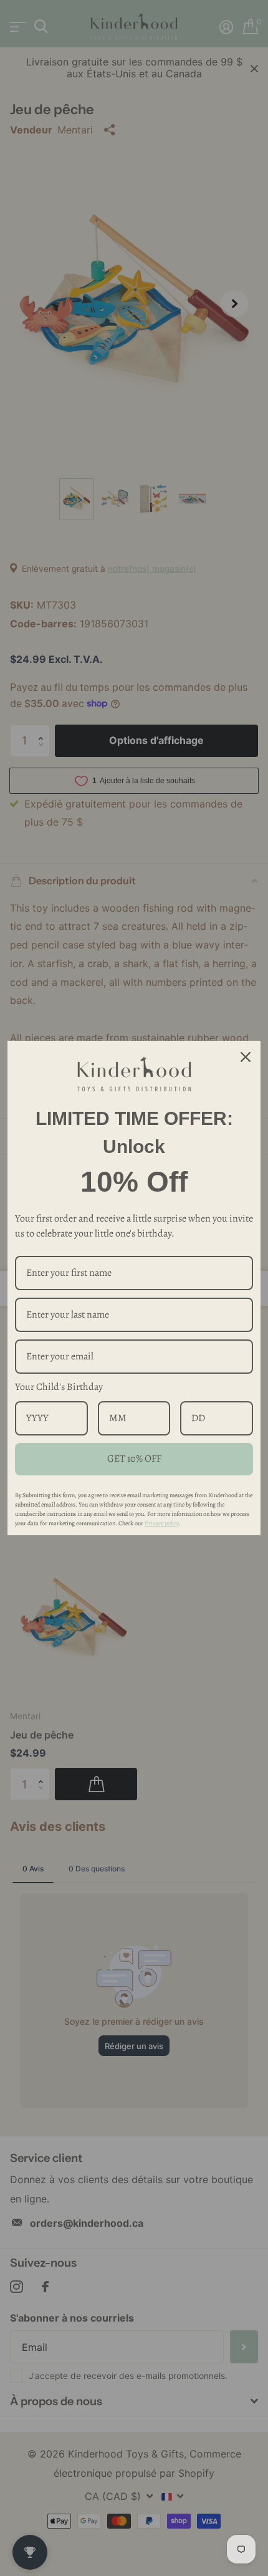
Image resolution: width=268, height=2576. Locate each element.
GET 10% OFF (134, 1459)
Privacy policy (161, 1523)
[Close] (246, 1057)
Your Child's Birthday (59, 1387)
